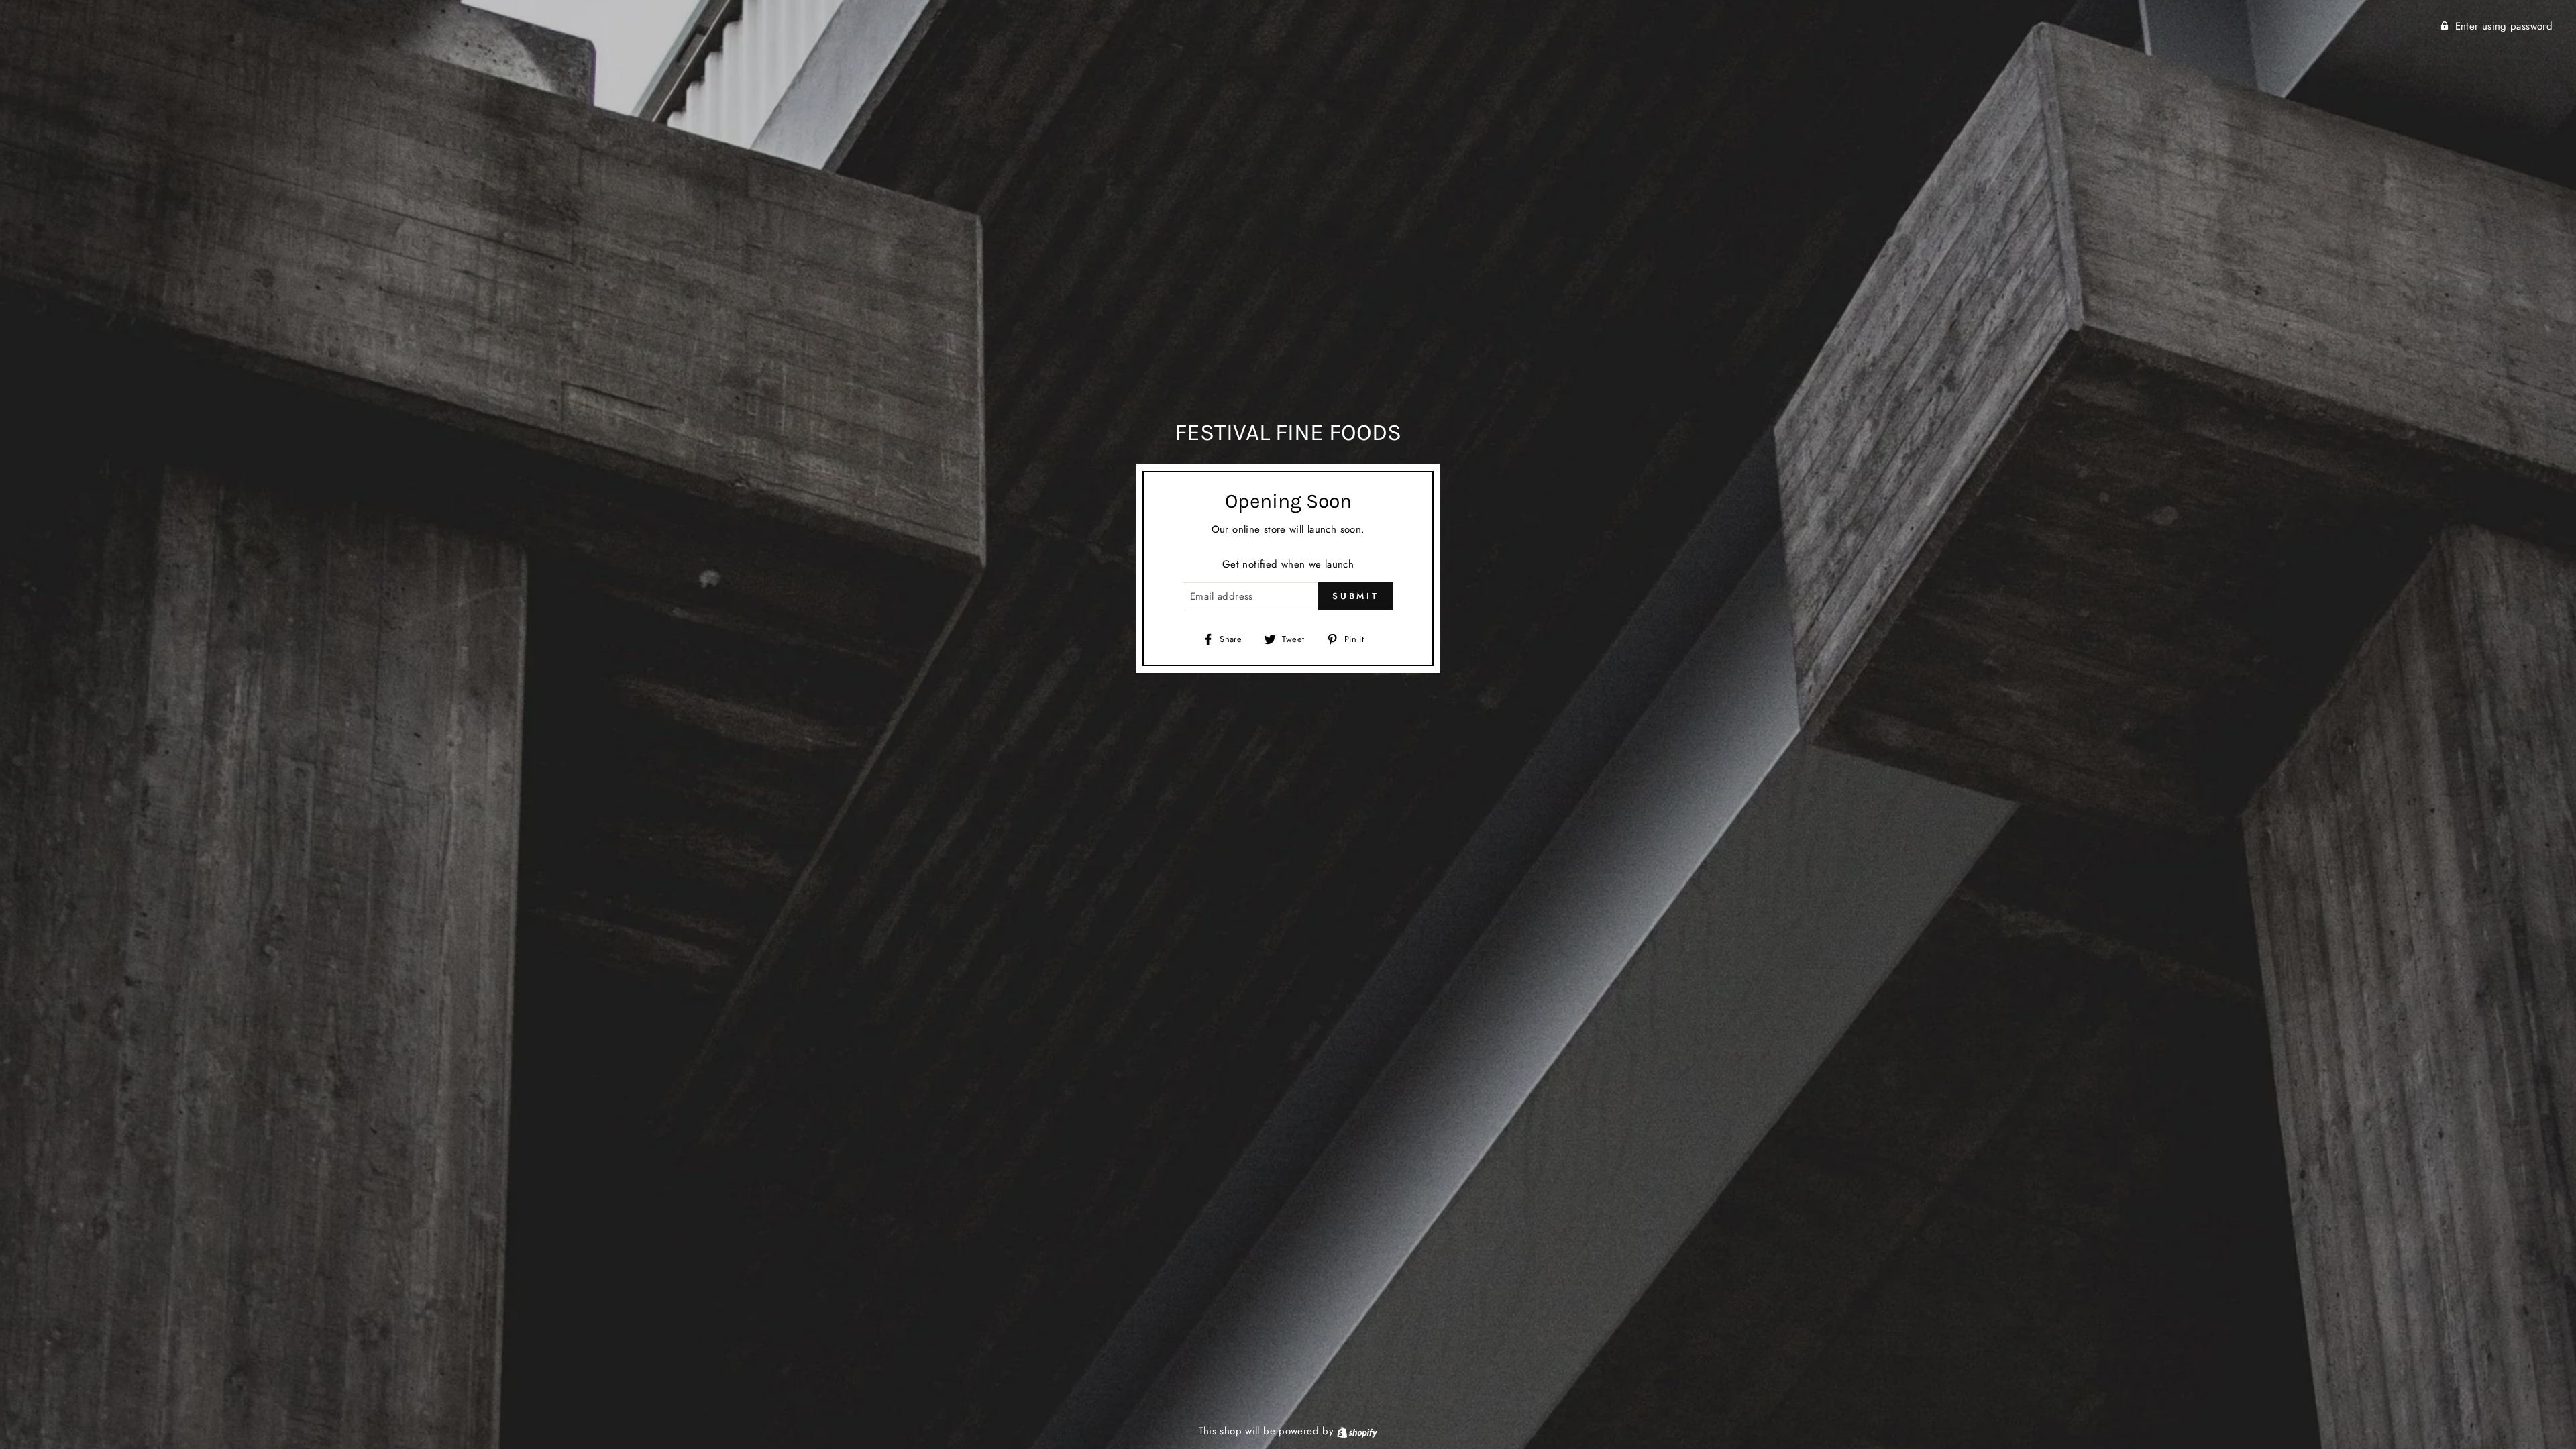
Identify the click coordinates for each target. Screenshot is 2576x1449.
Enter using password (2504, 26)
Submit (1356, 596)
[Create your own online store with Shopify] (1357, 1431)
